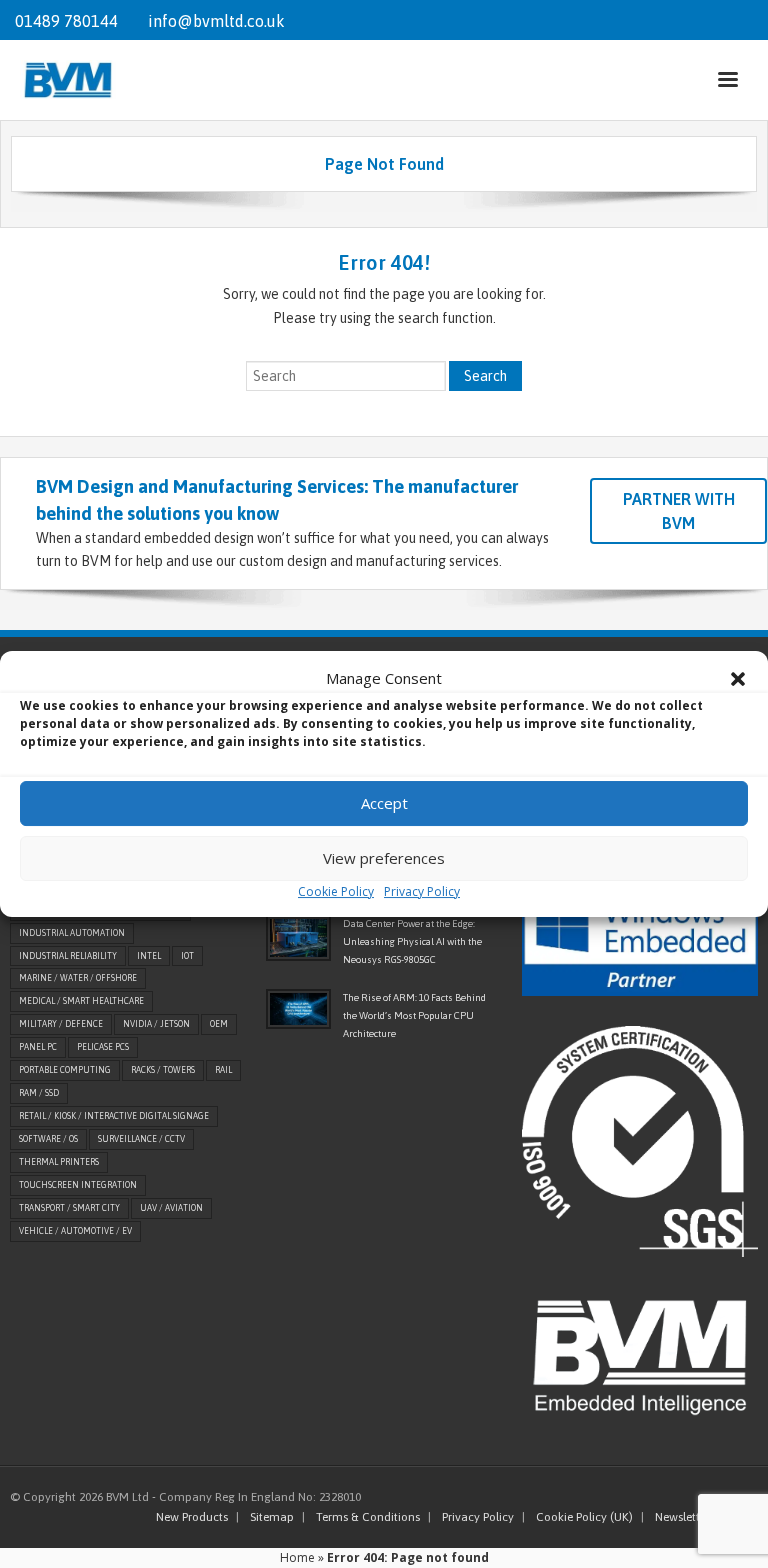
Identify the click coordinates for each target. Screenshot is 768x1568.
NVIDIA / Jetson (156, 1024)
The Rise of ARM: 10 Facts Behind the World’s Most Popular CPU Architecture (414, 1015)
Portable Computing (65, 1070)
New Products (192, 1517)
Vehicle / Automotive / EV (75, 1231)
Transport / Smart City (69, 1208)
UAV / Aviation (171, 1208)
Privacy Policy (422, 891)
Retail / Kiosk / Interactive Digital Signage (114, 1116)
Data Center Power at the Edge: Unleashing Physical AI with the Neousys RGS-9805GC (412, 941)
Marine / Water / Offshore (78, 978)
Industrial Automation (72, 933)
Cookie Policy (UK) (584, 1517)
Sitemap (272, 1517)
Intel (149, 956)
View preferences (384, 858)
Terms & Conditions (368, 1517)
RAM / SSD (39, 1093)
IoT (187, 956)
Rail (223, 1070)
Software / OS (48, 1139)
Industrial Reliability (68, 956)
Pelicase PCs (103, 1047)
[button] (738, 679)
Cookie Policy (336, 891)
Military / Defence (61, 1024)
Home (297, 1557)
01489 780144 (66, 21)
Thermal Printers (59, 1162)
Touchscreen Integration (78, 1185)
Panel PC (38, 1047)
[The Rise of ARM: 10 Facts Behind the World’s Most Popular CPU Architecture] (298, 1009)
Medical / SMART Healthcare (81, 1001)
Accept (384, 803)
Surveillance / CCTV (141, 1139)
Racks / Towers (163, 1070)
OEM (219, 1024)
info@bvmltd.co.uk (216, 21)
